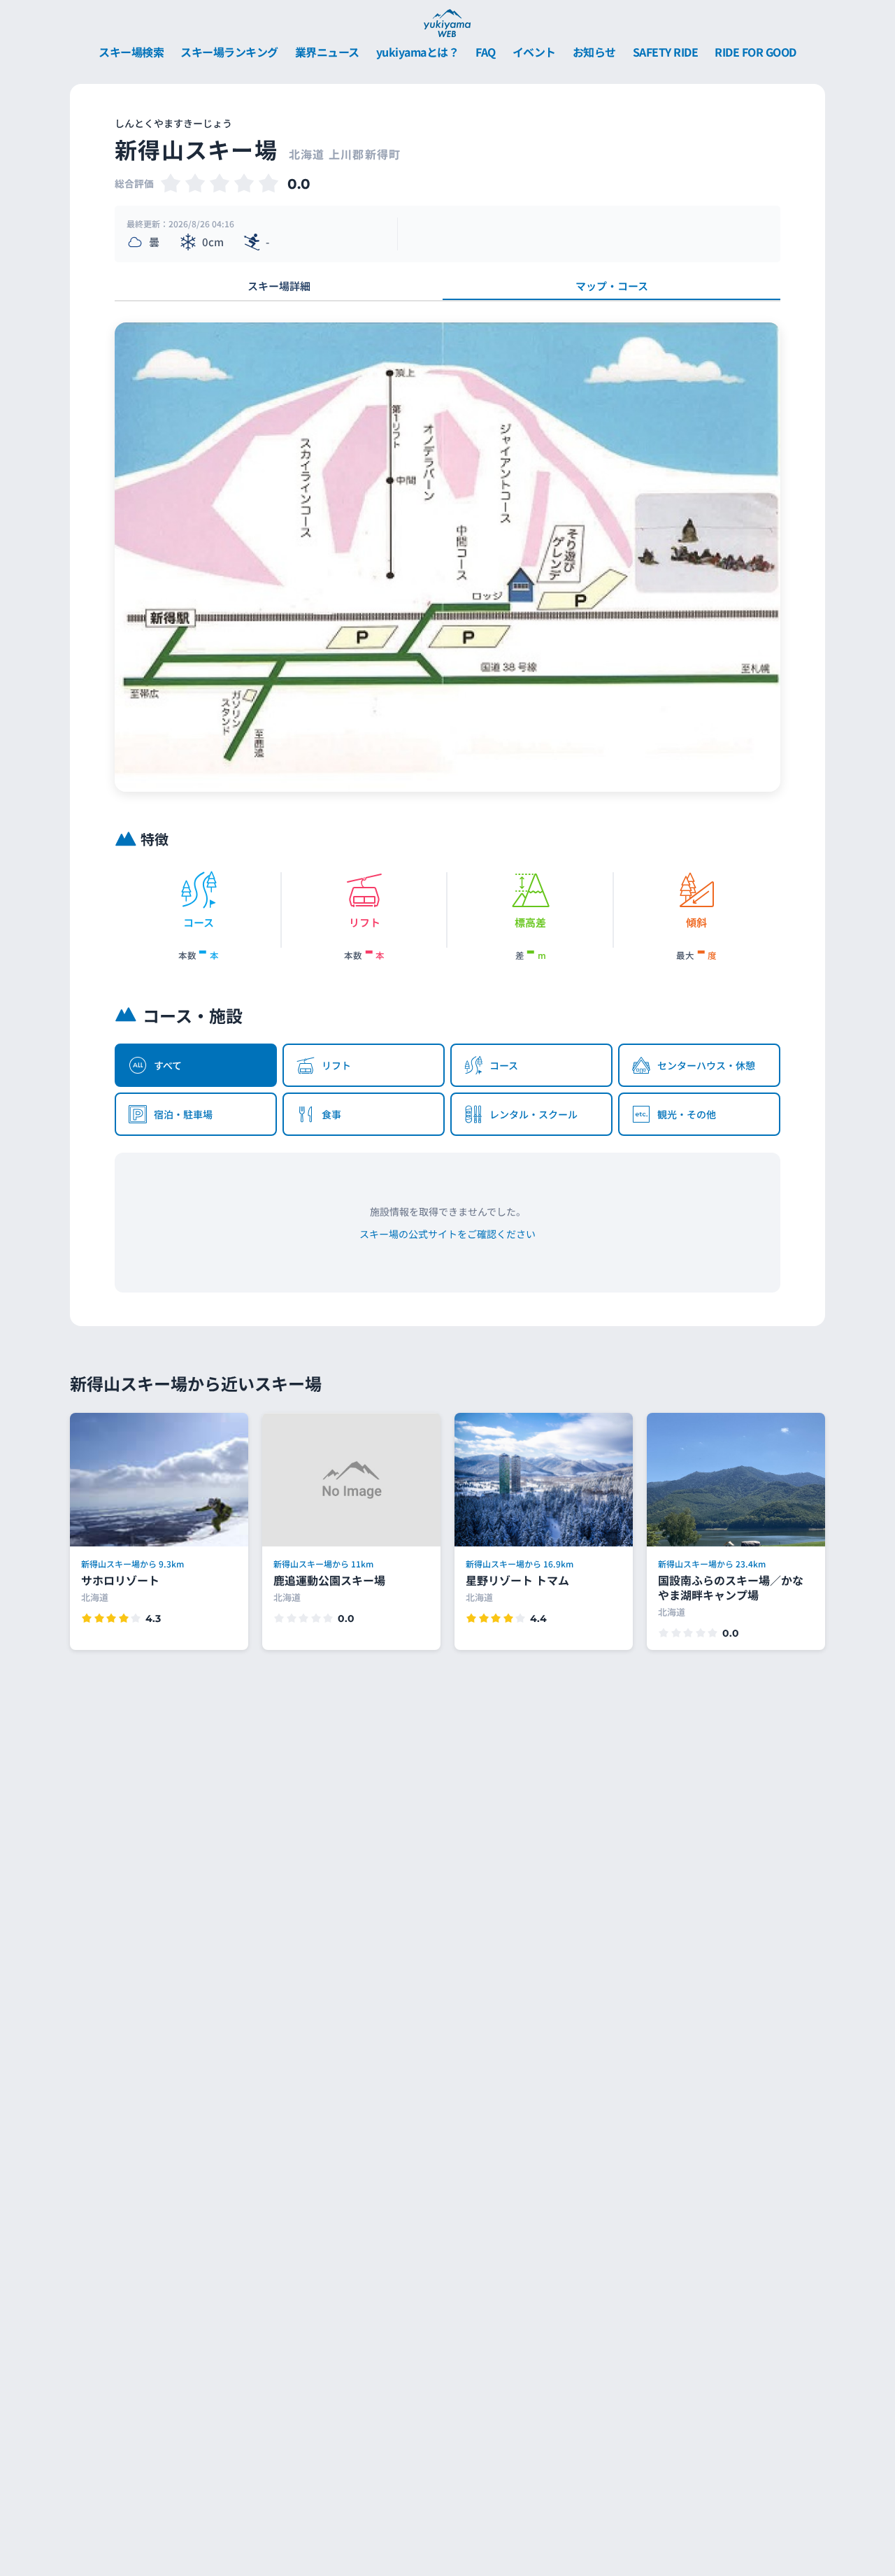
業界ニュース (327, 52)
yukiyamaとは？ (418, 52)
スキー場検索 (131, 52)
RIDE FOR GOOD (756, 52)
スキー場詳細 (279, 286)
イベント (534, 52)
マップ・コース (612, 286)
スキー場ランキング (229, 52)
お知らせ (594, 52)
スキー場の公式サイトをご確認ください (447, 1234)
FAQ (486, 52)
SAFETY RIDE (666, 52)
